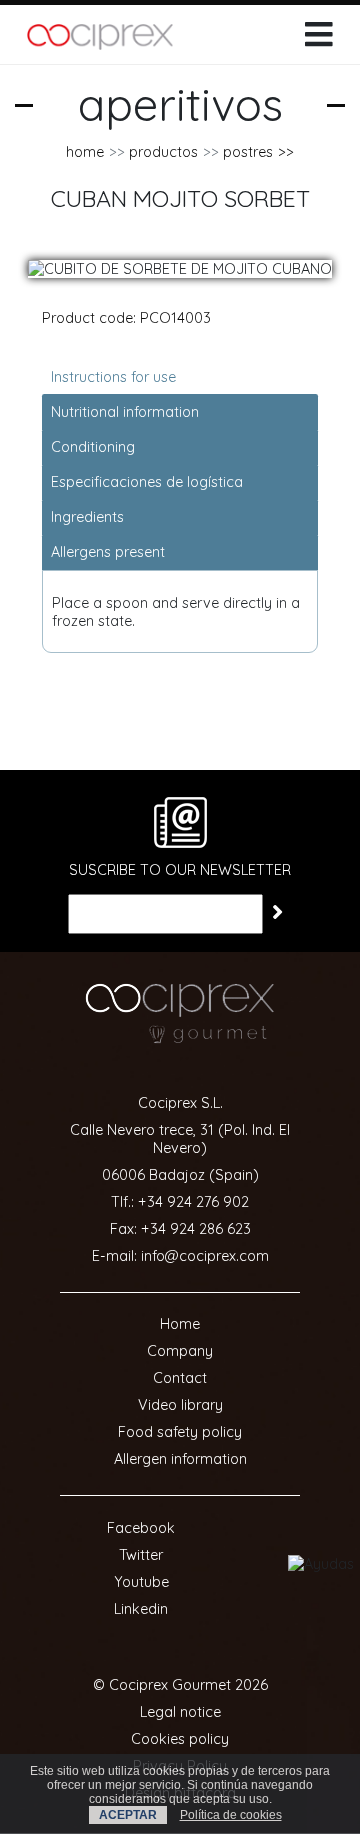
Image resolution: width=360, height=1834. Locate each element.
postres (248, 152)
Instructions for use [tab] (113, 377)
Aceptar (128, 1815)
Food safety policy (180, 1432)
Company (180, 1351)
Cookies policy (180, 1739)
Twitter (141, 1555)
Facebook (141, 1528)
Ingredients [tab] (87, 517)
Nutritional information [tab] (125, 412)
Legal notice (180, 1712)
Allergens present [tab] (108, 552)
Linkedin (141, 1609)
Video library (180, 1405)
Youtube (141, 1582)
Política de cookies (231, 1815)
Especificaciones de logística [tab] (147, 482)
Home (180, 1324)
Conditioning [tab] (93, 447)
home (85, 152)
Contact (180, 1378)
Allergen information (180, 1459)
